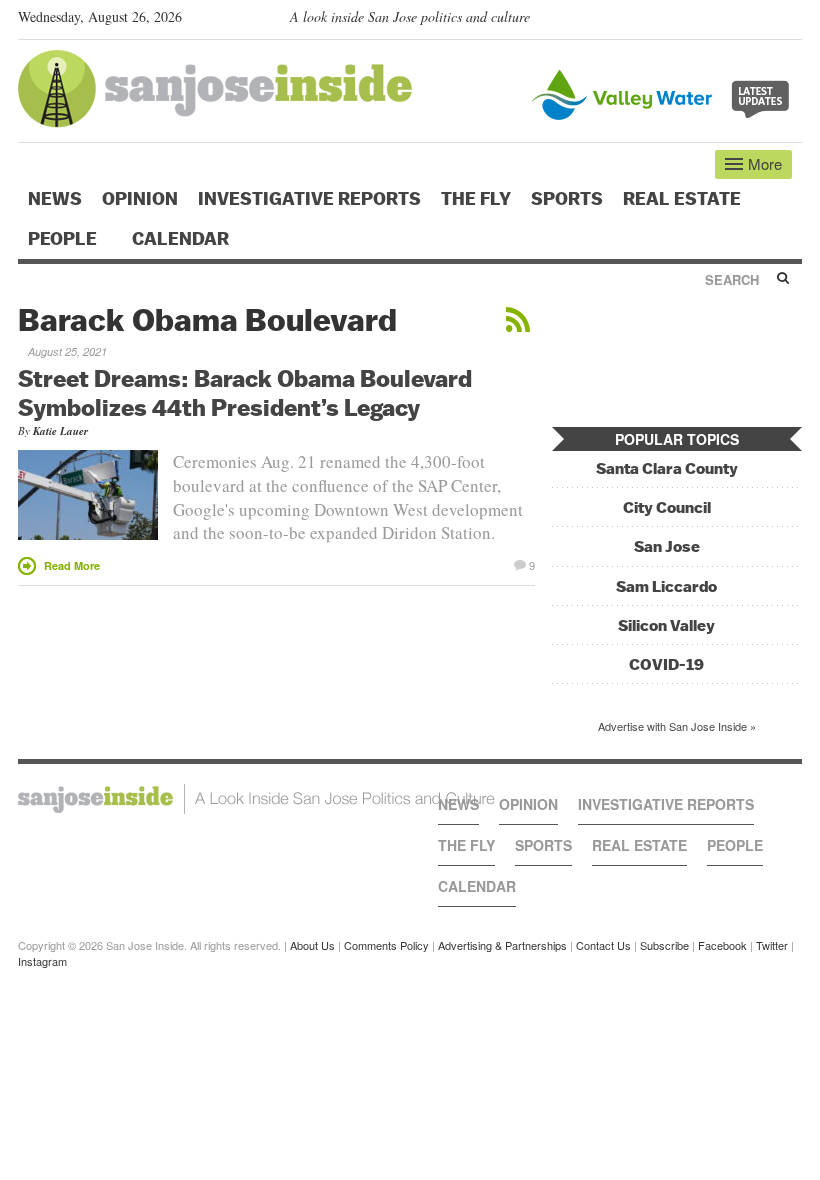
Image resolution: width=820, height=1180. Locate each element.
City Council (667, 507)
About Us (312, 945)
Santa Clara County (667, 468)
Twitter (772, 945)
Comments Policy (386, 945)
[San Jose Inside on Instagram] (791, 21)
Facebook (722, 945)
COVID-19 (666, 664)
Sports (567, 199)
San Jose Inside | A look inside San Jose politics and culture (256, 799)
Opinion (140, 199)
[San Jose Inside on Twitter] (734, 21)
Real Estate (682, 199)
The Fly (476, 199)
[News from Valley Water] (664, 92)
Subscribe (664, 945)
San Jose (667, 546)
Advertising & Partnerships (502, 945)
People (64, 239)
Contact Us (603, 945)
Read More (72, 565)
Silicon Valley (666, 625)
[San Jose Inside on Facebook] (762, 21)
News (55, 199)
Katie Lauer (60, 431)
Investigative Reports (309, 199)
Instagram (42, 961)
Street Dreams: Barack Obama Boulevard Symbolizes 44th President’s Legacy (245, 392)
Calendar (182, 239)
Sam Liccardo (666, 586)
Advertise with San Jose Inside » (677, 726)
